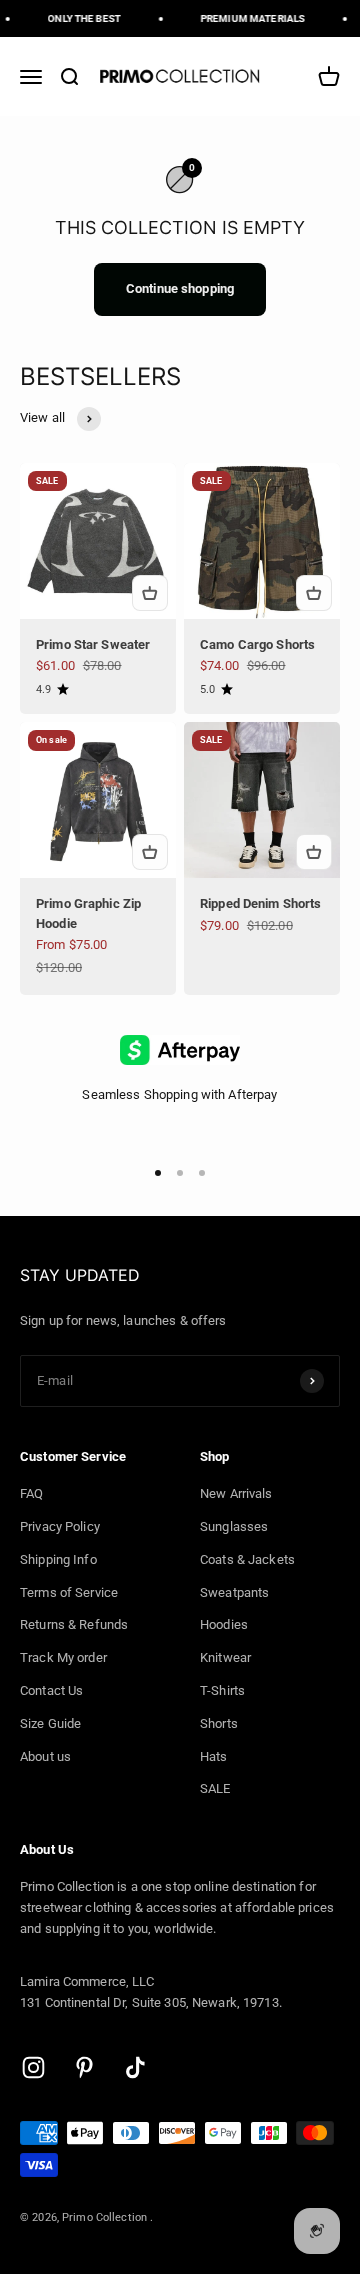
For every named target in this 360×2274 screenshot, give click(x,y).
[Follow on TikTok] (135, 2067)
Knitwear (225, 1657)
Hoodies (224, 1624)
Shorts (219, 1723)
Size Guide (50, 1723)
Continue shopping (180, 288)
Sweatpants (234, 1592)
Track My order (63, 1657)
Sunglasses (234, 1526)
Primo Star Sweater (93, 644)
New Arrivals (236, 1493)
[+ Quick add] (150, 593)
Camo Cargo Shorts (257, 644)
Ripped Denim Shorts (260, 903)
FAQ (31, 1493)
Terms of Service (69, 1592)
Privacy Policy (60, 1526)
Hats (214, 1756)
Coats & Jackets (247, 1559)
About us (45, 1756)
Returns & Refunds (74, 1624)
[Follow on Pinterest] (84, 2067)
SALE (215, 1788)
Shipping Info (58, 1559)
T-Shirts (222, 1690)
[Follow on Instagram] (33, 2067)
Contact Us (51, 1690)
